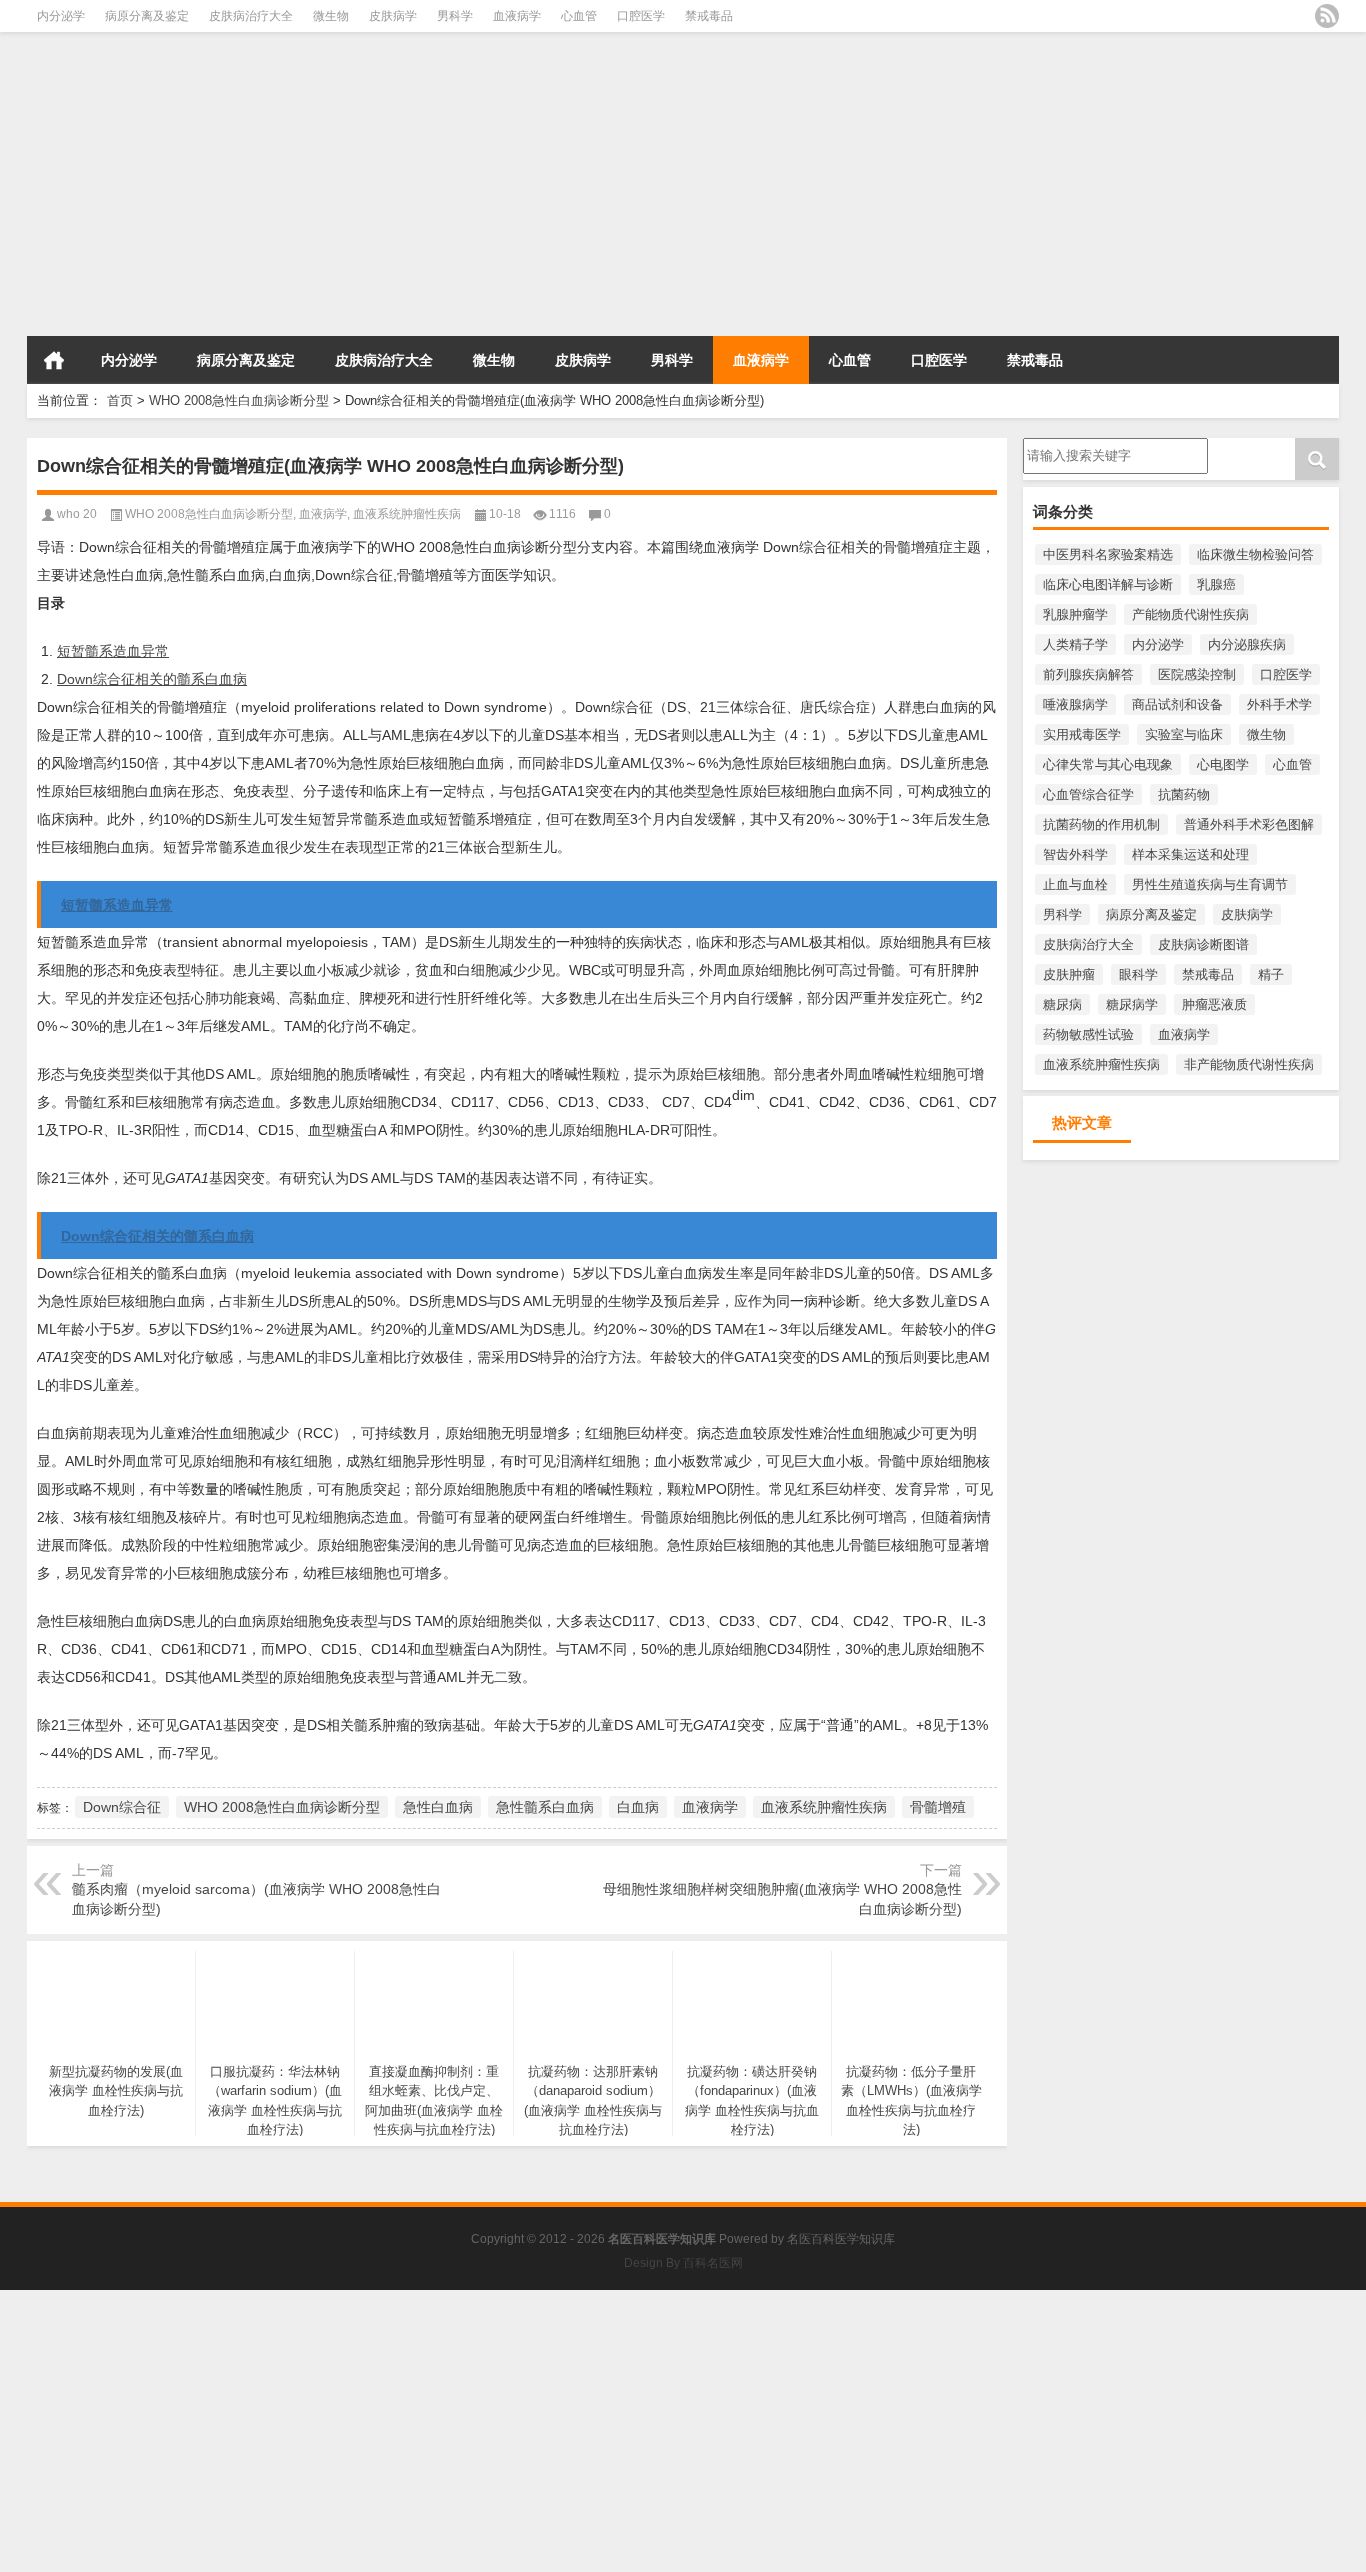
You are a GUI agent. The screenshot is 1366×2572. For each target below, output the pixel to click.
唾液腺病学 (1075, 704)
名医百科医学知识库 (841, 2239)
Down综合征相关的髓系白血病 (152, 679)
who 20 (77, 514)
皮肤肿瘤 (1069, 974)
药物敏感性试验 (1088, 1034)
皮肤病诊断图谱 (1203, 944)
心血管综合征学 (1088, 794)
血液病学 (517, 16)
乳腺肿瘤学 (1075, 614)
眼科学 (1138, 974)
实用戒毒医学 (1082, 734)
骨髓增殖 (938, 1807)
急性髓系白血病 (545, 1807)
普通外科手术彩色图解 (1249, 824)
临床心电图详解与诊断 (1108, 584)
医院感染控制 (1197, 674)
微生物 (331, 16)
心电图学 (1223, 764)
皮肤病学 (393, 16)
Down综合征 (122, 1807)
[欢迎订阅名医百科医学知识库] (1327, 16)
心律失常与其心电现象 (1108, 764)
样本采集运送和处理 (1190, 854)
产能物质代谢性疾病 (1190, 614)
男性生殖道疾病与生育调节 (1210, 884)
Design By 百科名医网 (683, 2263)
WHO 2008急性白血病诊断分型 (239, 400)
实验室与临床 (1184, 734)
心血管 (579, 16)
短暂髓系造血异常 (113, 651)
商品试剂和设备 (1177, 704)
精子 (1271, 974)
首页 (54, 360)
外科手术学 (1279, 704)
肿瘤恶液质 (1214, 1004)
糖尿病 (1062, 1004)
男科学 (455, 16)
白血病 (638, 1807)
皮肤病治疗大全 (251, 16)
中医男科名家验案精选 (1108, 554)
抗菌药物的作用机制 (1101, 824)
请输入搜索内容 (1068, 445)
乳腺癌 (1216, 584)
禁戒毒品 (709, 16)
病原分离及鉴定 (147, 16)
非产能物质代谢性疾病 (1249, 1064)
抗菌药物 (1184, 794)
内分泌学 (61, 16)
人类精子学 (1075, 644)
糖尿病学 (1132, 1004)
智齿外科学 (1075, 854)
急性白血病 (438, 1807)
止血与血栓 (1075, 884)
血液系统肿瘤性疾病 (1101, 1064)
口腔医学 (641, 16)
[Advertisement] (600, 190)
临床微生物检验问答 (1255, 554)
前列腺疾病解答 (1088, 674)
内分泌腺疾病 (1247, 644)
